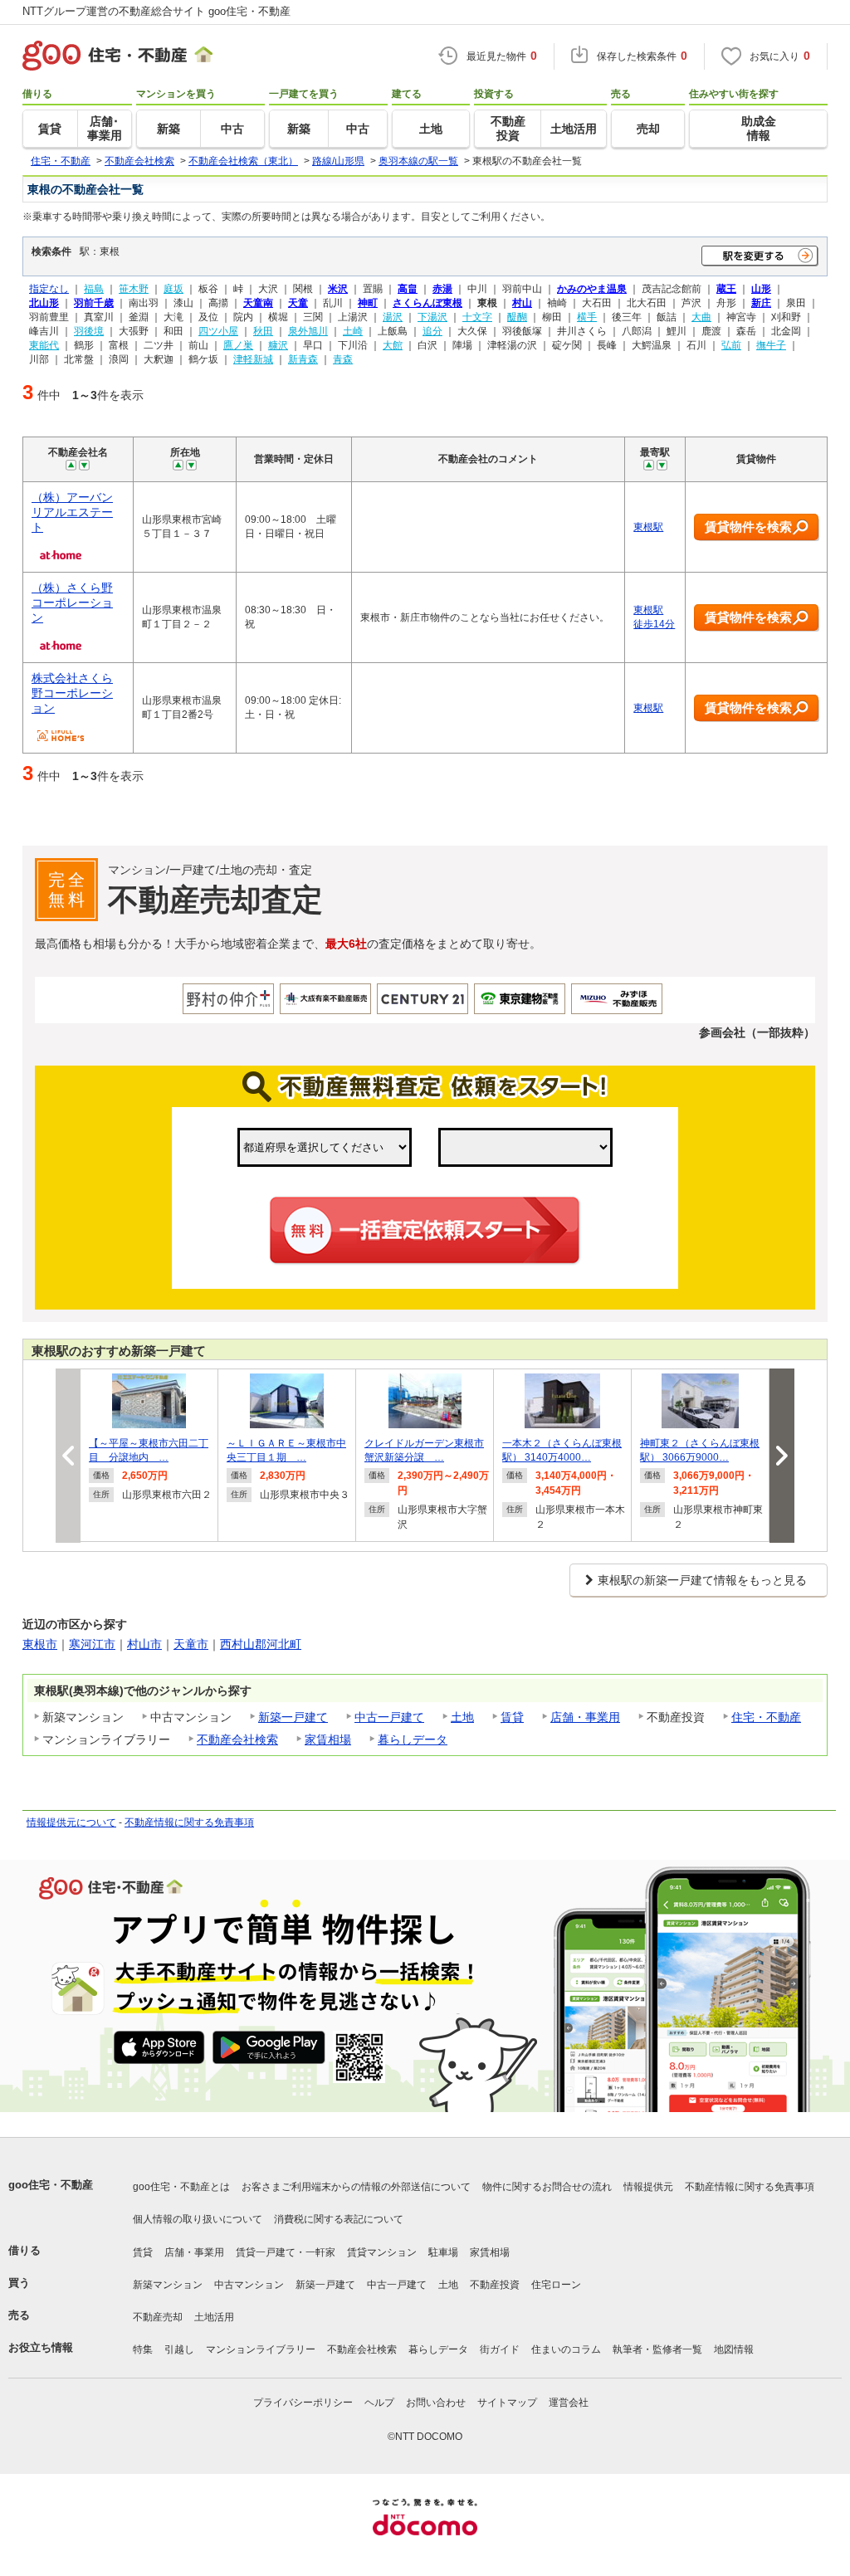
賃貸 (512, 1717)
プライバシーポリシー (303, 2403)
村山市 (144, 1644)
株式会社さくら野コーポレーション (72, 693)
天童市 (191, 1644)
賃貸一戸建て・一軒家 (286, 2252)
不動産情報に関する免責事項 (189, 1822)
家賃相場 (328, 1739)
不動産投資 (495, 2285)
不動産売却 (158, 2317)
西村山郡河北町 (261, 1644)
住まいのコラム (566, 2349)
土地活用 (214, 2317)
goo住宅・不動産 (51, 2185)
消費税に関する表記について (339, 2219)
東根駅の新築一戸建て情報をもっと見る (702, 1580)
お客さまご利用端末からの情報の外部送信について (356, 2187)
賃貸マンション (382, 2252)
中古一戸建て (389, 1717)
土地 (462, 1717)
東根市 (40, 1644)
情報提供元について (71, 1822)
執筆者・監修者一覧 (657, 2349)
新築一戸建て (293, 1717)
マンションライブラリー (261, 2349)
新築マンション (168, 2285)
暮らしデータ (413, 1739)
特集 (143, 2349)
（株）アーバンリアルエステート (72, 512)
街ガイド (500, 2349)
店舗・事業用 (585, 1717)
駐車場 (443, 2252)
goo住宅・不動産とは (181, 2187)
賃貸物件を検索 (748, 527)
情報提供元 (648, 2187)
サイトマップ (507, 2403)
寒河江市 (92, 1644)
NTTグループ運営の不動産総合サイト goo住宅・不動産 (156, 11)
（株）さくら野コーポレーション (72, 603)
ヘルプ (379, 2403)
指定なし (49, 288)
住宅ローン (556, 2285)
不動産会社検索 (237, 1739)
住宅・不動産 (766, 1717)
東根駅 (648, 527)
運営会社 (569, 2403)
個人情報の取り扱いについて (198, 2219)
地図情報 (734, 2349)
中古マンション (249, 2285)
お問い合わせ (436, 2403)
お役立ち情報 (41, 2347)
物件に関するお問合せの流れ (547, 2187)
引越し (179, 2349)
